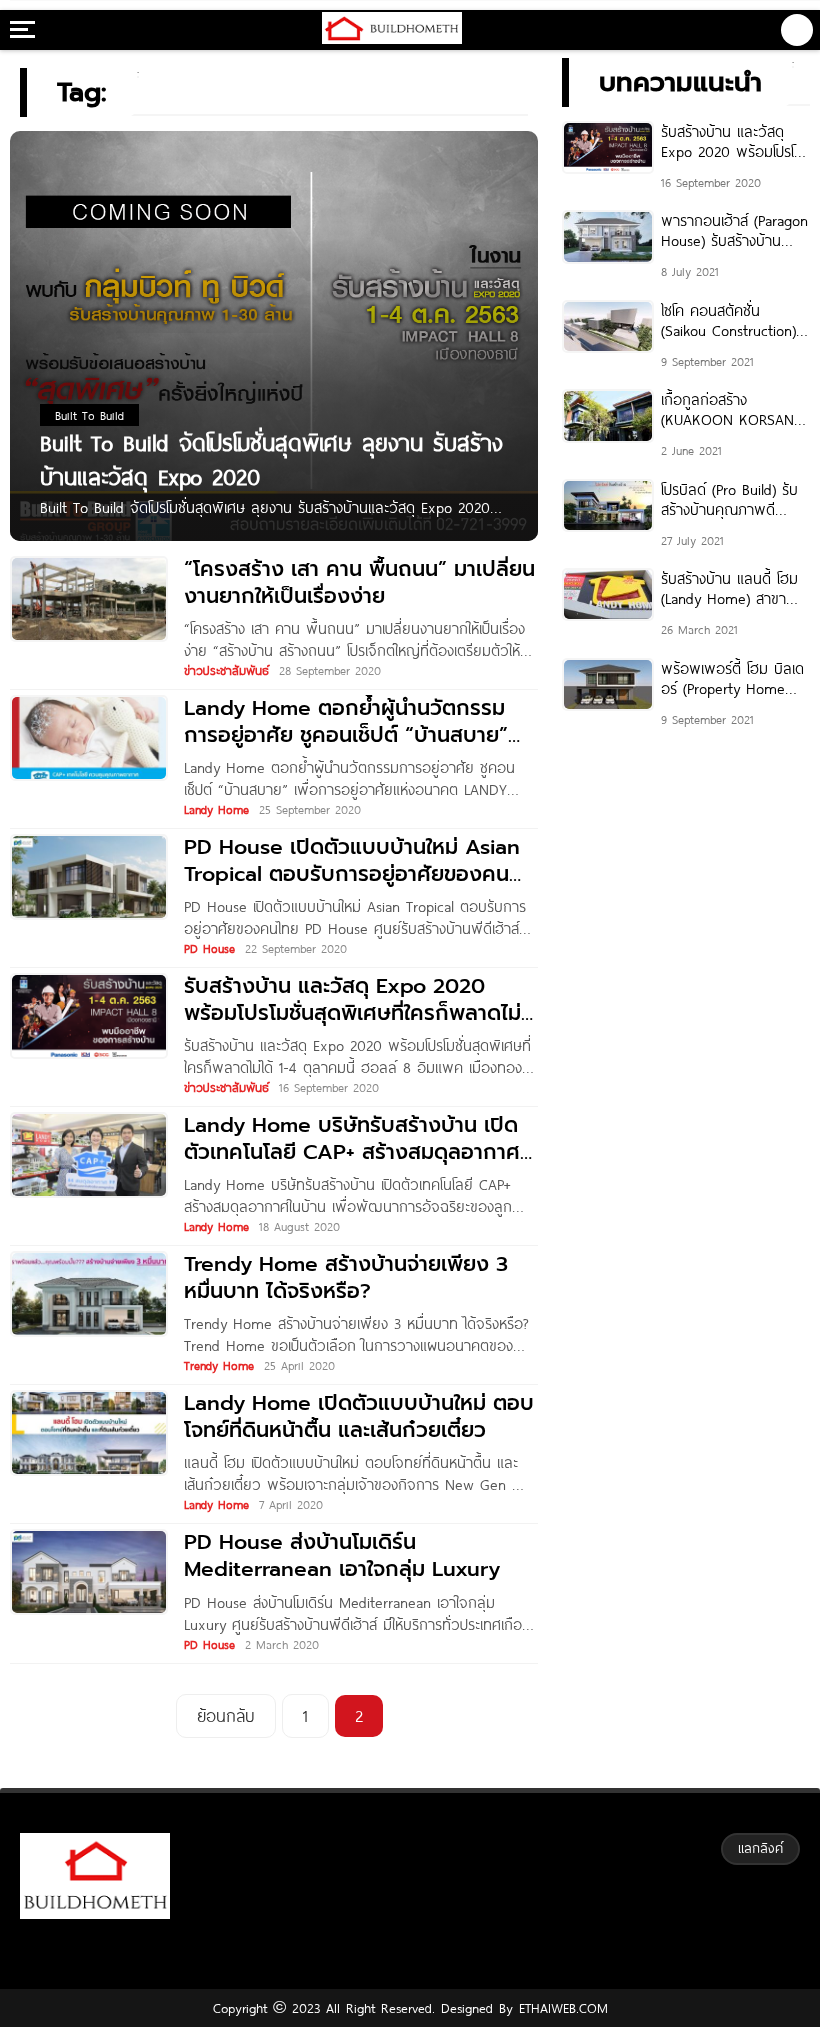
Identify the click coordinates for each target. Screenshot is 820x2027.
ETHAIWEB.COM (560, 2008)
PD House (209, 948)
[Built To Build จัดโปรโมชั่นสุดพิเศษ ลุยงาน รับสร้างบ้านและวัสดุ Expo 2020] (274, 339)
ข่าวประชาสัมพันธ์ (226, 670)
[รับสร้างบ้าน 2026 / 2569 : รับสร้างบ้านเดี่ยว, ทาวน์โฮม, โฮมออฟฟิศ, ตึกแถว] (392, 30)
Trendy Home (219, 1365)
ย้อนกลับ (226, 1715)
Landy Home (216, 809)
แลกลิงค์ (760, 1848)
